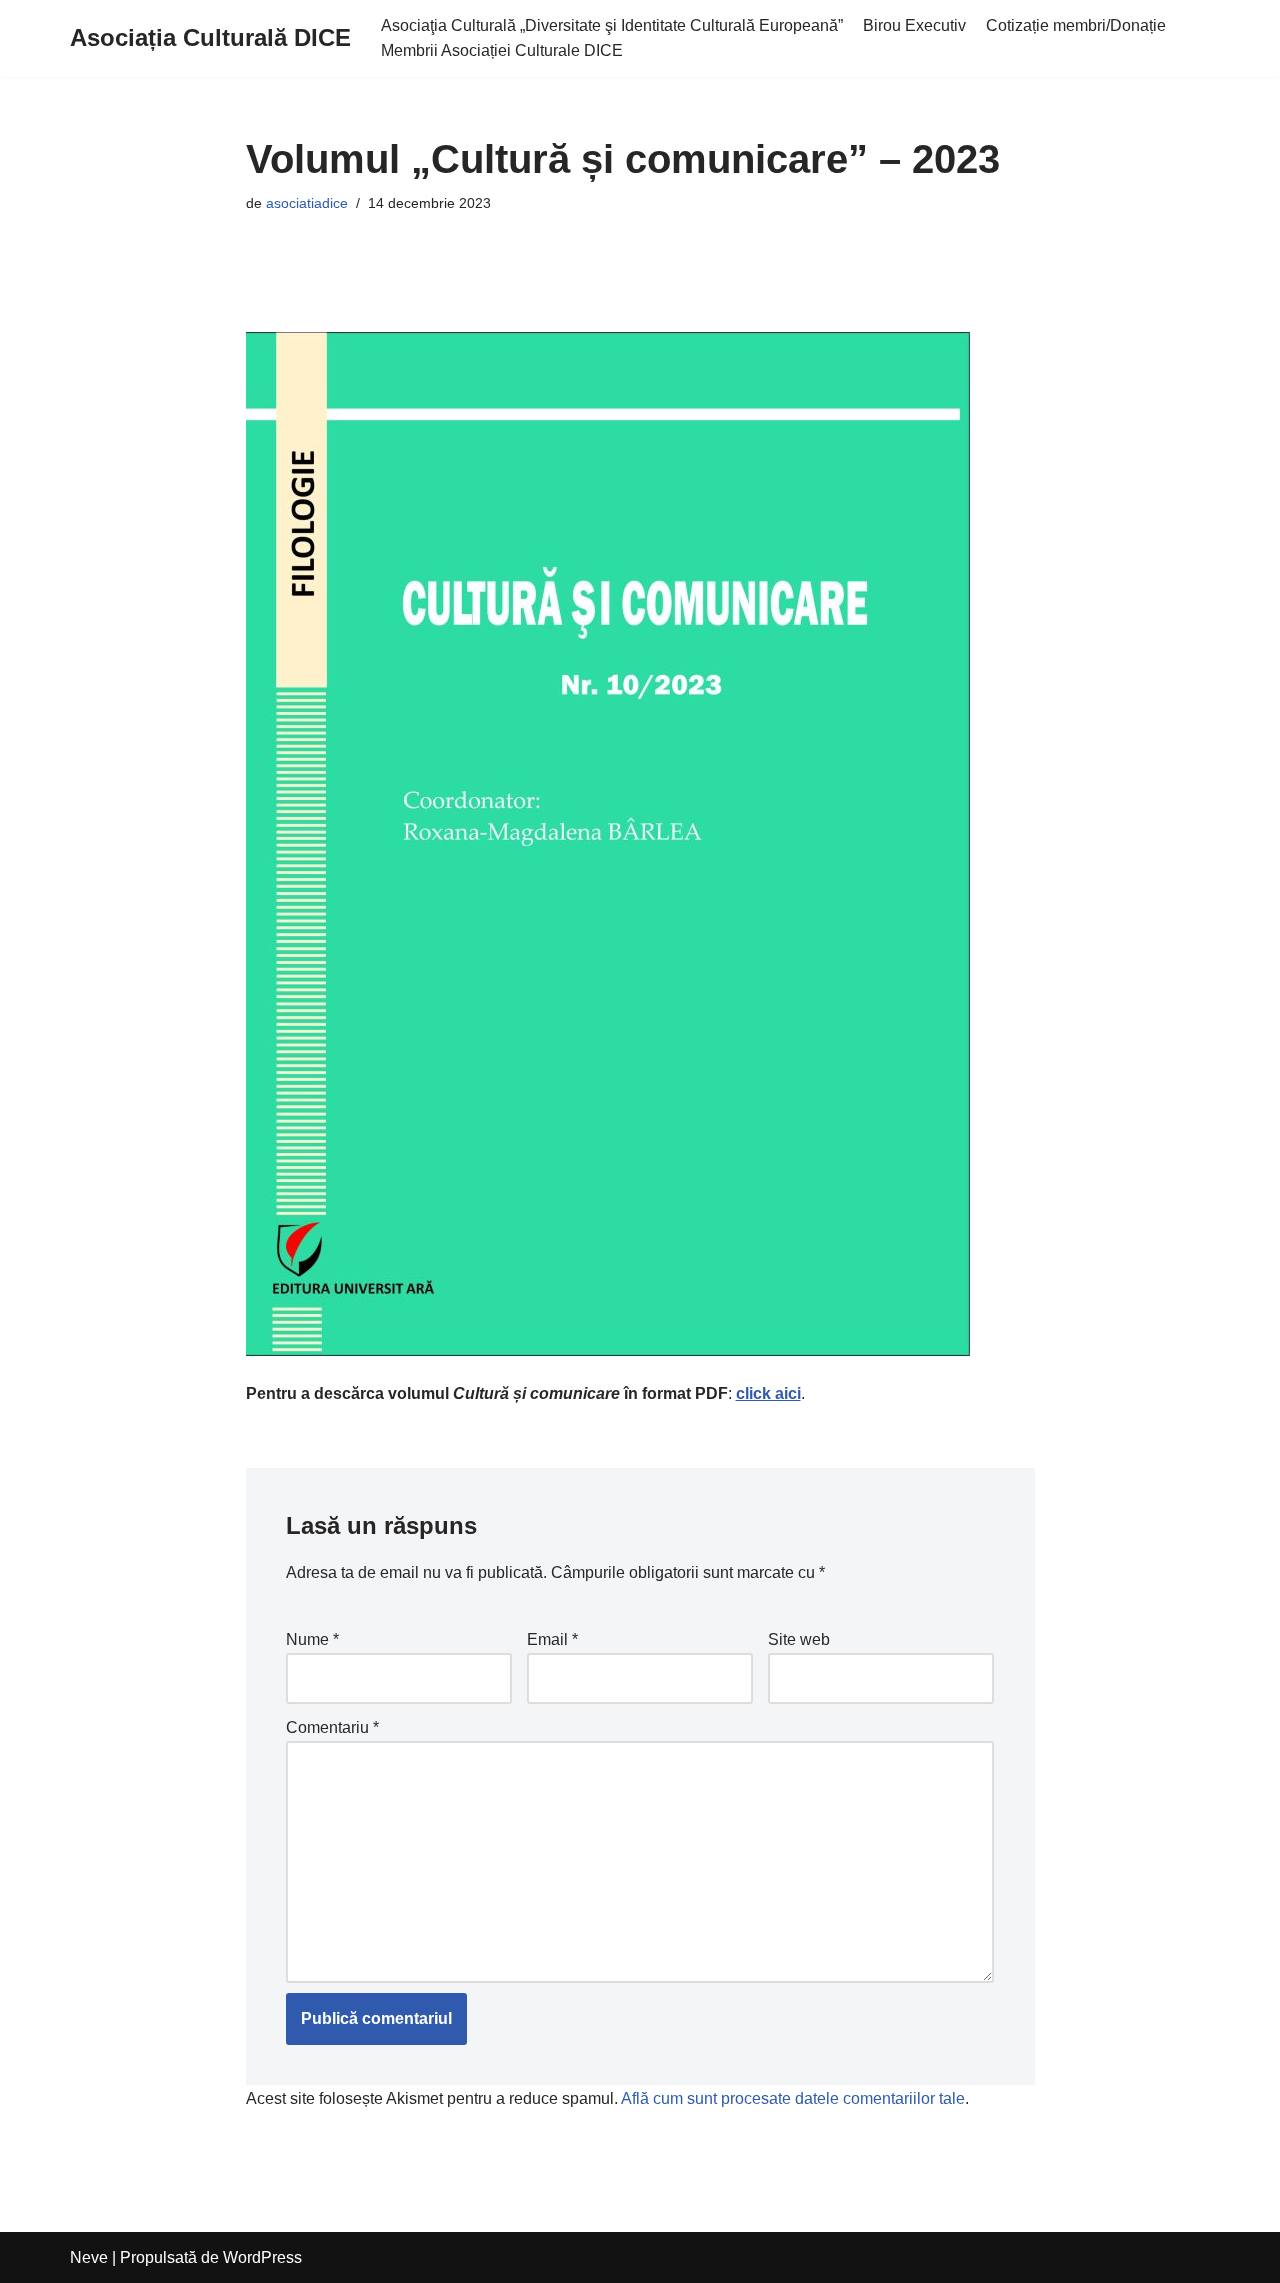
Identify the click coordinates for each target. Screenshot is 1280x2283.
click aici (768, 1393)
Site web (799, 1639)
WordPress (262, 2257)
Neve (89, 2257)
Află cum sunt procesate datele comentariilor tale (793, 2098)
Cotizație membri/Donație (1076, 25)
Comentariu (332, 1727)
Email (552, 1639)
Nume (312, 1639)
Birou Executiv (914, 25)
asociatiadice (307, 203)
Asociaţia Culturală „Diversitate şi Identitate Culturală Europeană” (612, 25)
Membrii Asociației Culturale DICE (502, 50)
